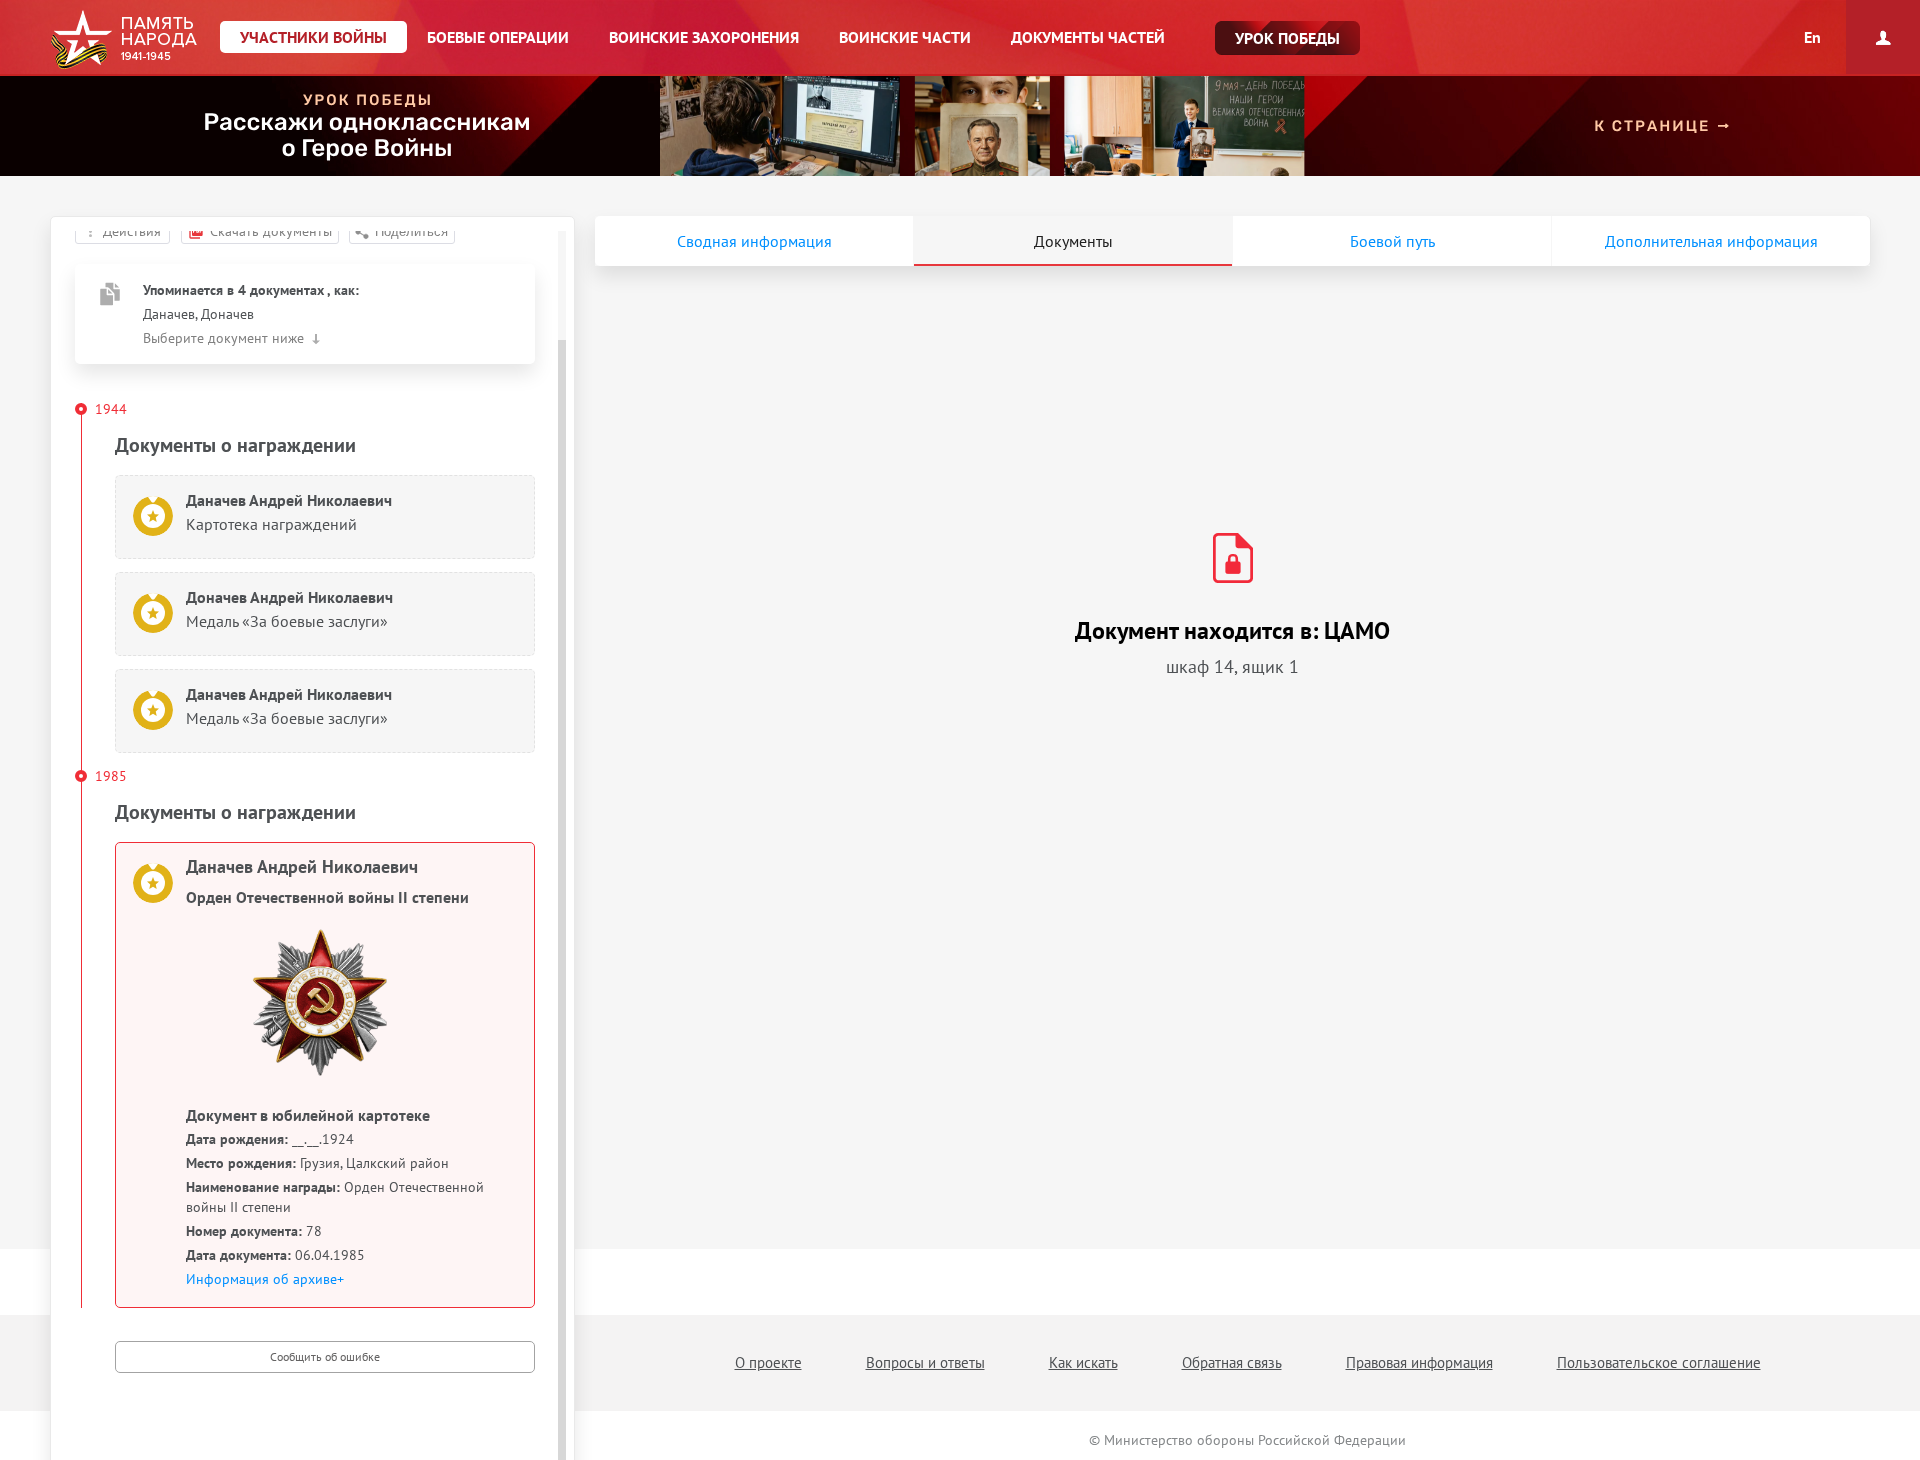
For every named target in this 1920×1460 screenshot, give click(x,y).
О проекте (768, 1362)
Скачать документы (271, 231)
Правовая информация (1419, 1362)
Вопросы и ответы (925, 1362)
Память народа (123, 40)
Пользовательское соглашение (1659, 1362)
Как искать (1083, 1362)
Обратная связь (1232, 1362)
